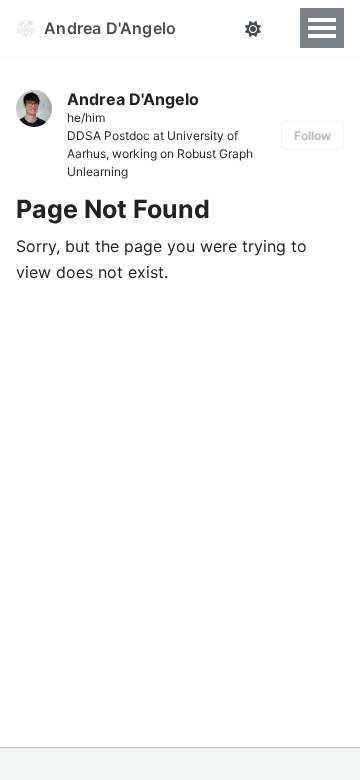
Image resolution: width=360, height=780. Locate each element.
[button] (252, 29)
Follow (312, 135)
